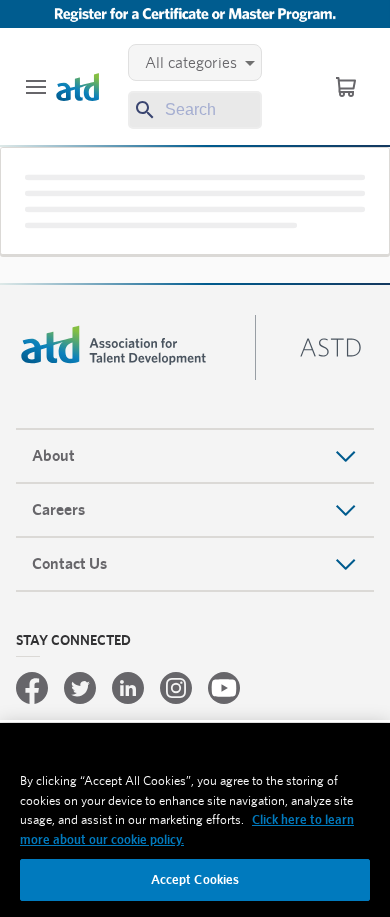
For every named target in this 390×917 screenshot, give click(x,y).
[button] (36, 87)
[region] (195, 820)
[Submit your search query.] (143, 110)
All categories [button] (191, 62)
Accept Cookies (195, 879)
